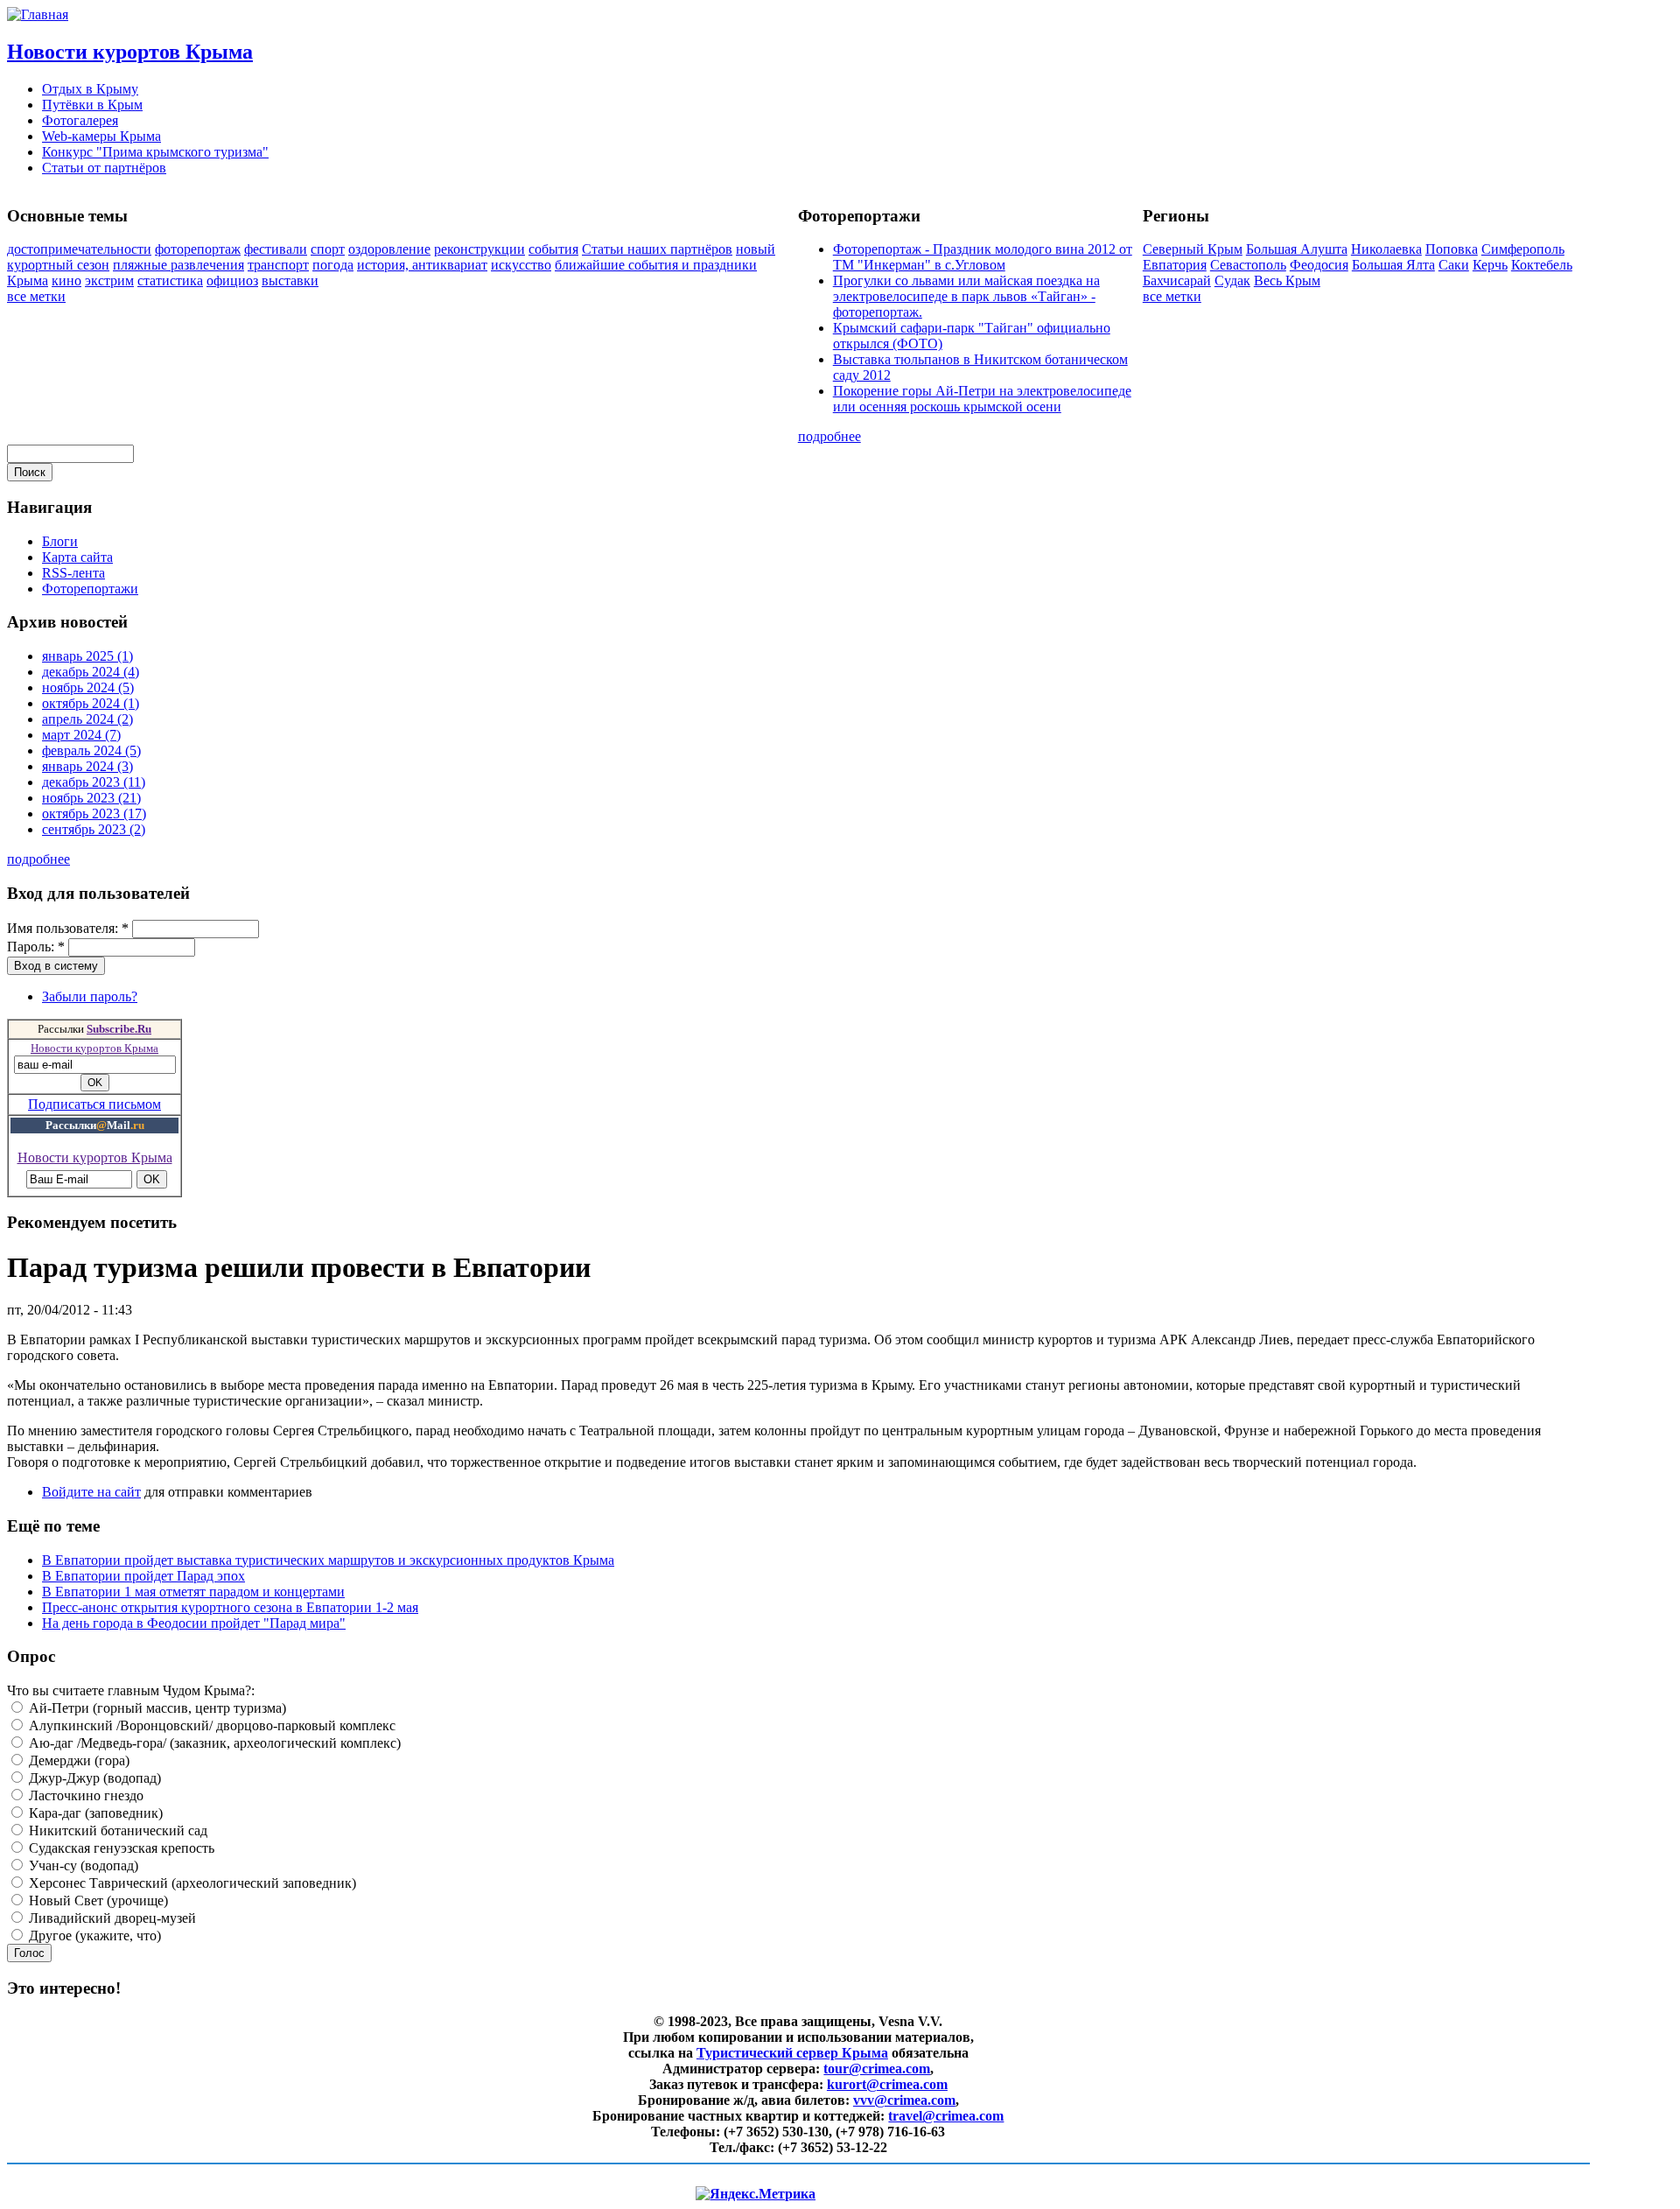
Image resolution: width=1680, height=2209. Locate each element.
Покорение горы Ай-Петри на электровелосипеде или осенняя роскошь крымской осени (982, 399)
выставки (290, 281)
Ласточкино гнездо (84, 1795)
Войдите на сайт (91, 1492)
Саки (1454, 265)
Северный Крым (1193, 249)
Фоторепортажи (90, 589)
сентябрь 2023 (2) (94, 829)
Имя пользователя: (68, 928)
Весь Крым (1287, 281)
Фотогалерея (80, 120)
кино (66, 281)
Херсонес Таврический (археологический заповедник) (191, 1883)
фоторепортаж (198, 249)
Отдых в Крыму (90, 89)
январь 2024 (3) (87, 766)
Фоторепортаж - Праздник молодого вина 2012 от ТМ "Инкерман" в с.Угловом (983, 257)
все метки (36, 296)
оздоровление (389, 249)
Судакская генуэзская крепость (120, 1848)
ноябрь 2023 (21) (91, 798)
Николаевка (1386, 249)
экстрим (109, 281)
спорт (328, 249)
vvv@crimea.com (904, 2100)
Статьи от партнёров (104, 168)
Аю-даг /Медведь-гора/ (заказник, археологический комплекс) (213, 1743)
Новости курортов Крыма (130, 52)
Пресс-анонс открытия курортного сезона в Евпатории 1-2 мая (230, 1607)
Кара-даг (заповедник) (94, 1813)
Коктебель (1542, 265)
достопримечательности (79, 249)
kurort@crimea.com (887, 2084)
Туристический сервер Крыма (792, 2053)
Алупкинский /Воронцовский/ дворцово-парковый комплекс (210, 1725)
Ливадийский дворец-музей (111, 1918)
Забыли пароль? (90, 996)
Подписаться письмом (94, 1104)
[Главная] (38, 14)
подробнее (829, 436)
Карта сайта (77, 557)
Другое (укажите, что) (93, 1936)
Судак (1232, 281)
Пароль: (36, 947)
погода (333, 265)
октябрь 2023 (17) (94, 813)
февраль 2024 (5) (91, 750)
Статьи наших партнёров (657, 249)
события (553, 249)
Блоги (60, 541)
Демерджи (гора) (77, 1760)
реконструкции (479, 249)
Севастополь (1248, 265)
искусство (521, 265)
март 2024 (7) (81, 735)
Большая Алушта (1297, 249)
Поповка (1452, 249)
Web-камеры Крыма (101, 136)
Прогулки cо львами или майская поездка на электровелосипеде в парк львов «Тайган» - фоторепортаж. (966, 296)
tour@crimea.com (877, 2069)
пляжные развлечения (178, 265)
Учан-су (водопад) (82, 1865)
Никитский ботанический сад (116, 1830)
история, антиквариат (422, 265)
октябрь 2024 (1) (91, 703)
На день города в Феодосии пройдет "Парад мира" (194, 1623)
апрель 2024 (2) (87, 719)
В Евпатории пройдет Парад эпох (143, 1576)
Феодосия (1319, 265)
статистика (170, 281)
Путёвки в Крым (92, 105)
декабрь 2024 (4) (91, 672)
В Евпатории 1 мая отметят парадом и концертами (193, 1592)
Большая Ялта (1393, 265)
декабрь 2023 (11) (94, 782)
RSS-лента (73, 573)
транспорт (278, 265)
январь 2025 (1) (87, 656)
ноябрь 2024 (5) (88, 687)
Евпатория (1175, 265)
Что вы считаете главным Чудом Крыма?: (131, 1690)
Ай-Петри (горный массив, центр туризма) (156, 1708)
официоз (232, 281)
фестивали (276, 249)
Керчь (1490, 265)
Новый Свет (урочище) (97, 1900)
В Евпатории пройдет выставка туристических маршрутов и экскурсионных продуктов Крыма (328, 1560)
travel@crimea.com (946, 2116)
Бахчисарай (1177, 281)
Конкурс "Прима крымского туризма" (155, 152)
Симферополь (1523, 249)
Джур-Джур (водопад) (93, 1778)
